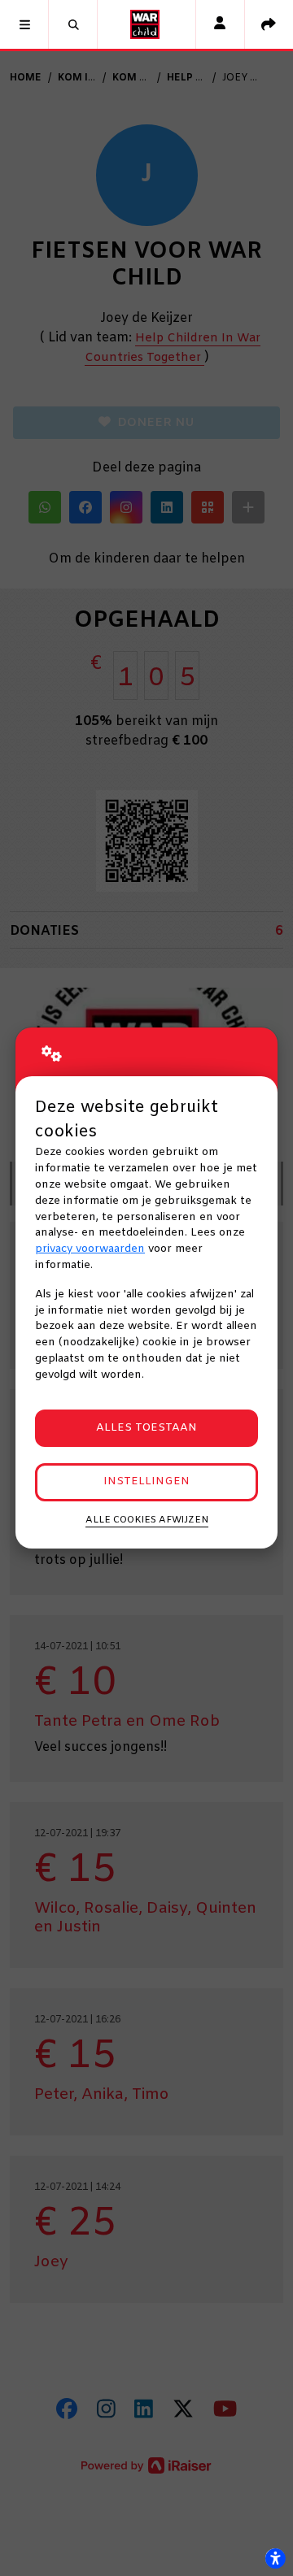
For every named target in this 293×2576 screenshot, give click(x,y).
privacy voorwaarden (90, 1249)
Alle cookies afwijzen (147, 1520)
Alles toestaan (146, 1428)
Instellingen (146, 1481)
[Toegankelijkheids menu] (275, 2558)
